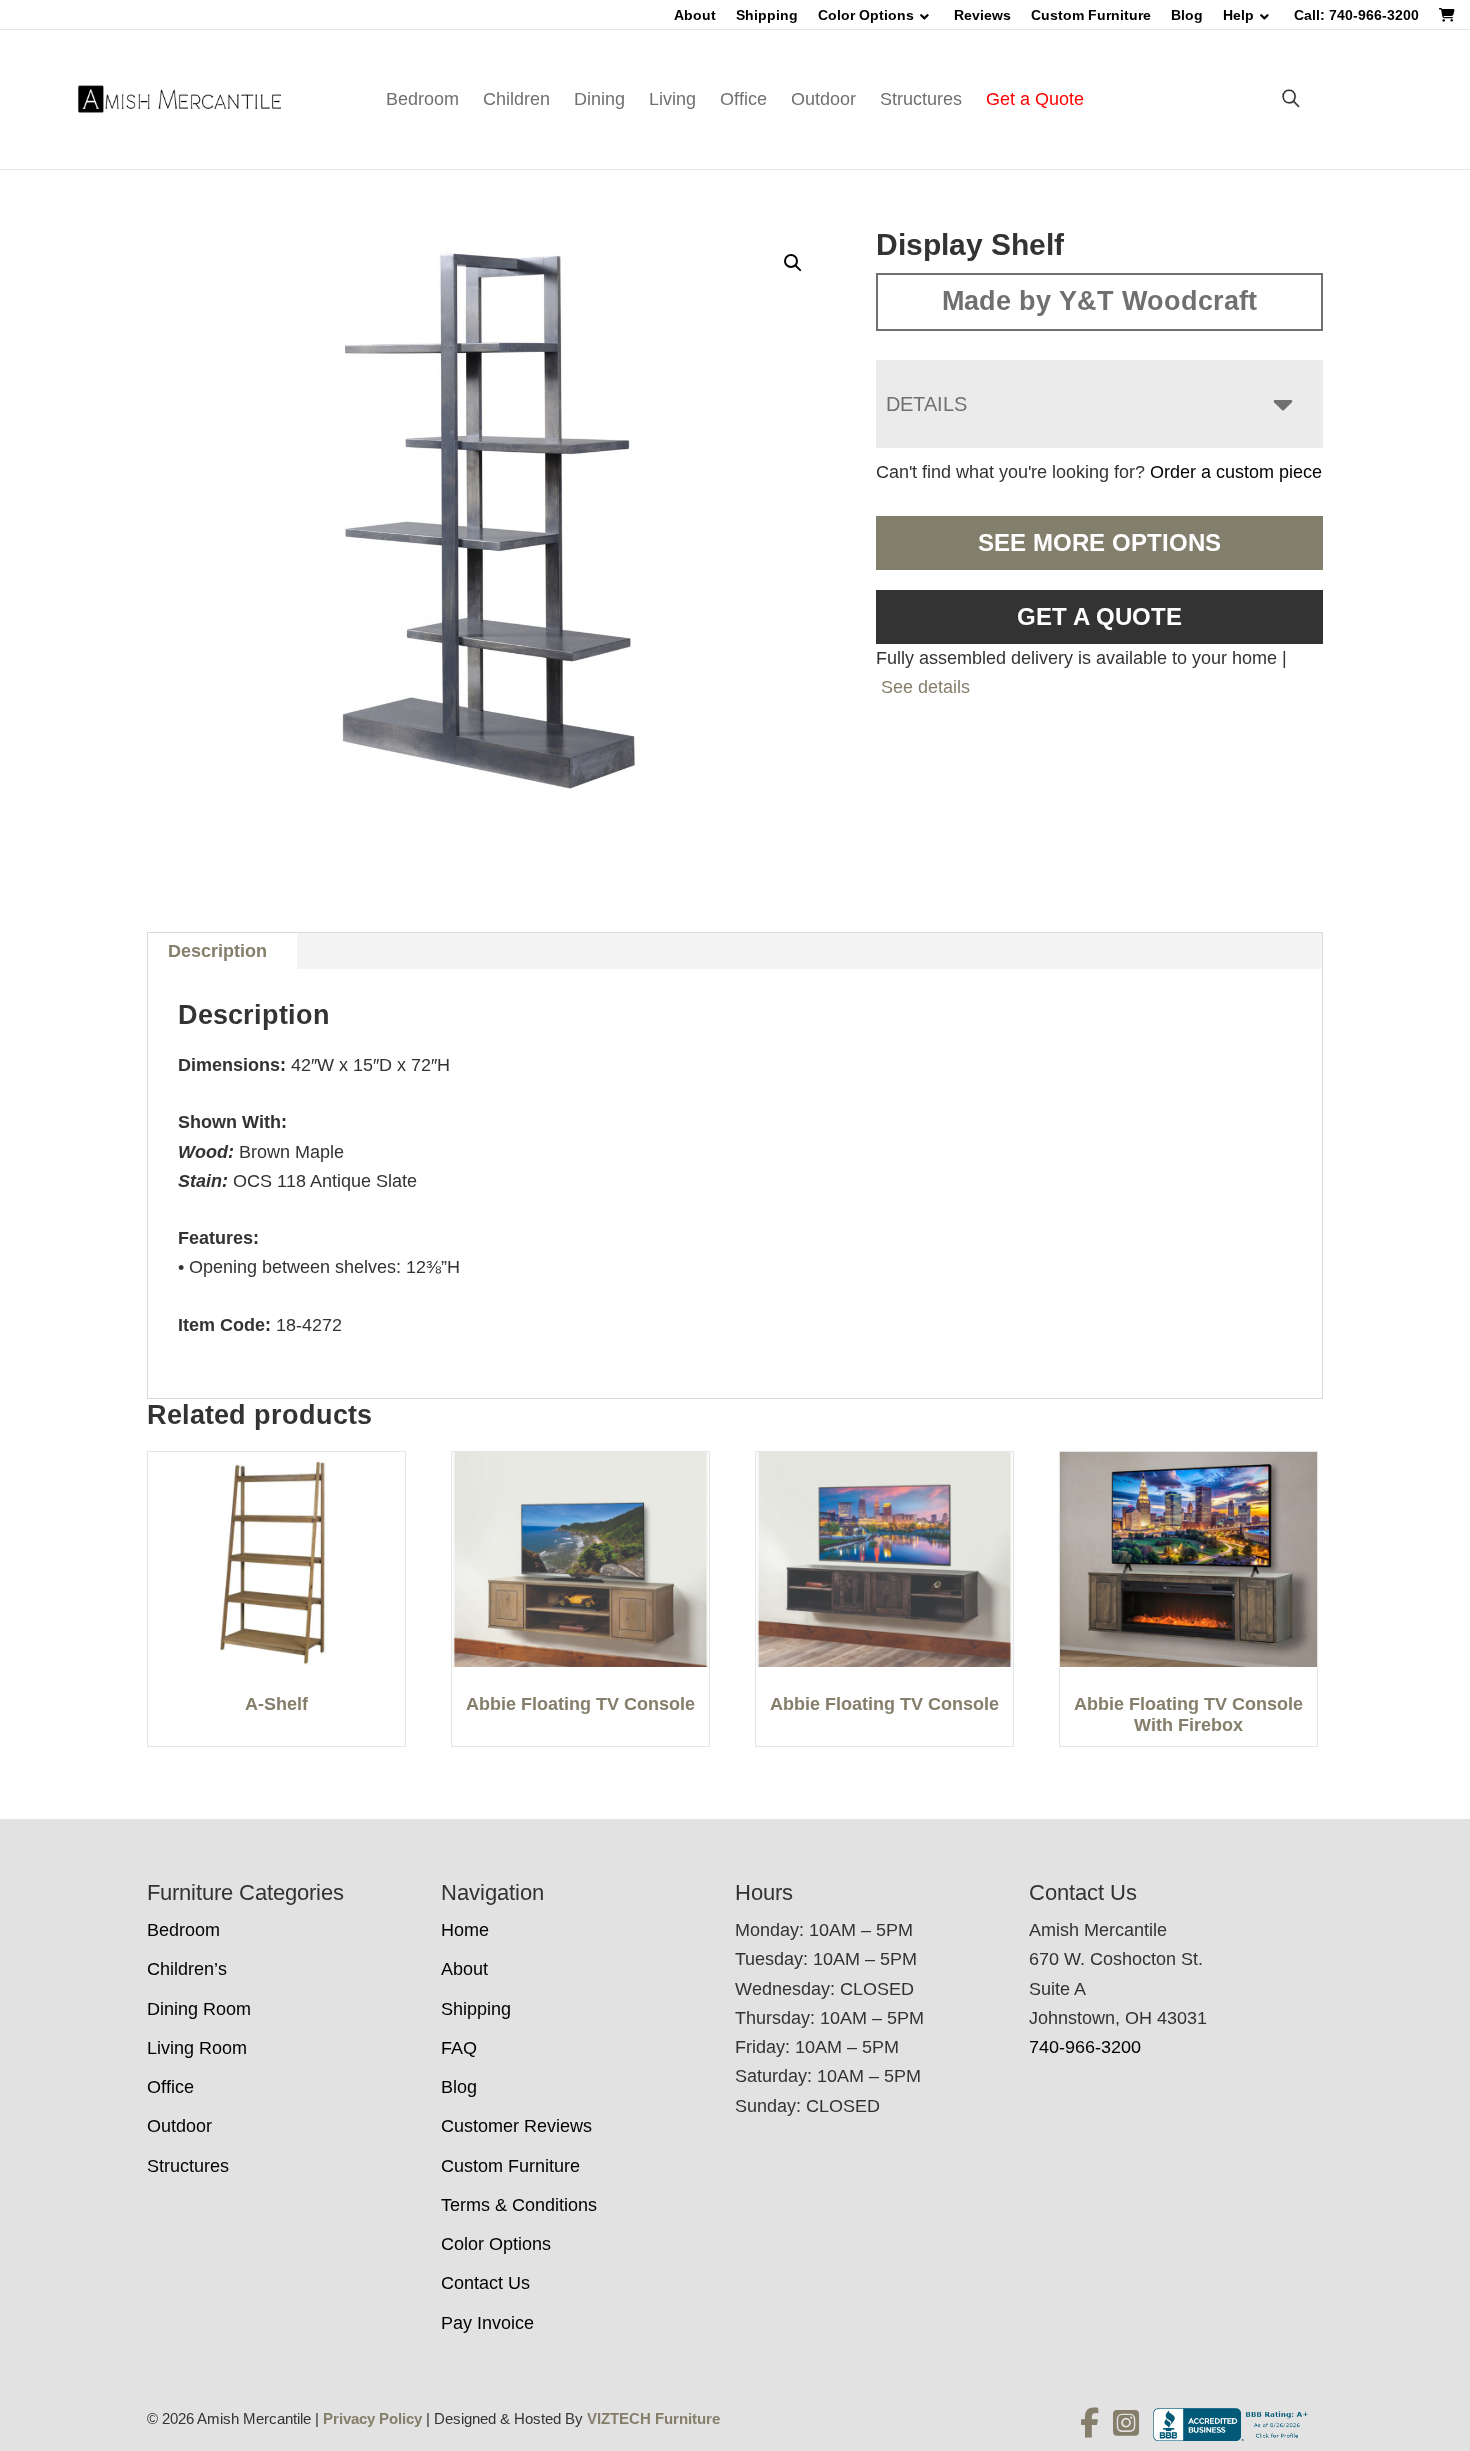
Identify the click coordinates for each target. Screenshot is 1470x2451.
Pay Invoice (487, 2323)
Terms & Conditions (519, 2205)
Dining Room (199, 2009)
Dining (599, 99)
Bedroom (422, 99)
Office (743, 99)
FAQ (459, 2048)
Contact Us (485, 2283)
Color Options (866, 15)
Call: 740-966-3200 (1356, 15)
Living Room (197, 2048)
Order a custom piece (1236, 472)
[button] (793, 263)
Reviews (982, 15)
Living (672, 99)
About (695, 15)
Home (465, 1930)
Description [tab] (217, 951)
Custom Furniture (1091, 15)
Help (1238, 15)
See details (925, 687)
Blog (1187, 15)
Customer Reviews (516, 2126)
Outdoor (823, 99)
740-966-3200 (1085, 2047)
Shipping (767, 15)
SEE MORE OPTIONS (1099, 542)
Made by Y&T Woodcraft (1099, 301)
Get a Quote (1035, 99)
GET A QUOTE (1099, 616)
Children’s (187, 1969)
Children (516, 99)
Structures (921, 99)
